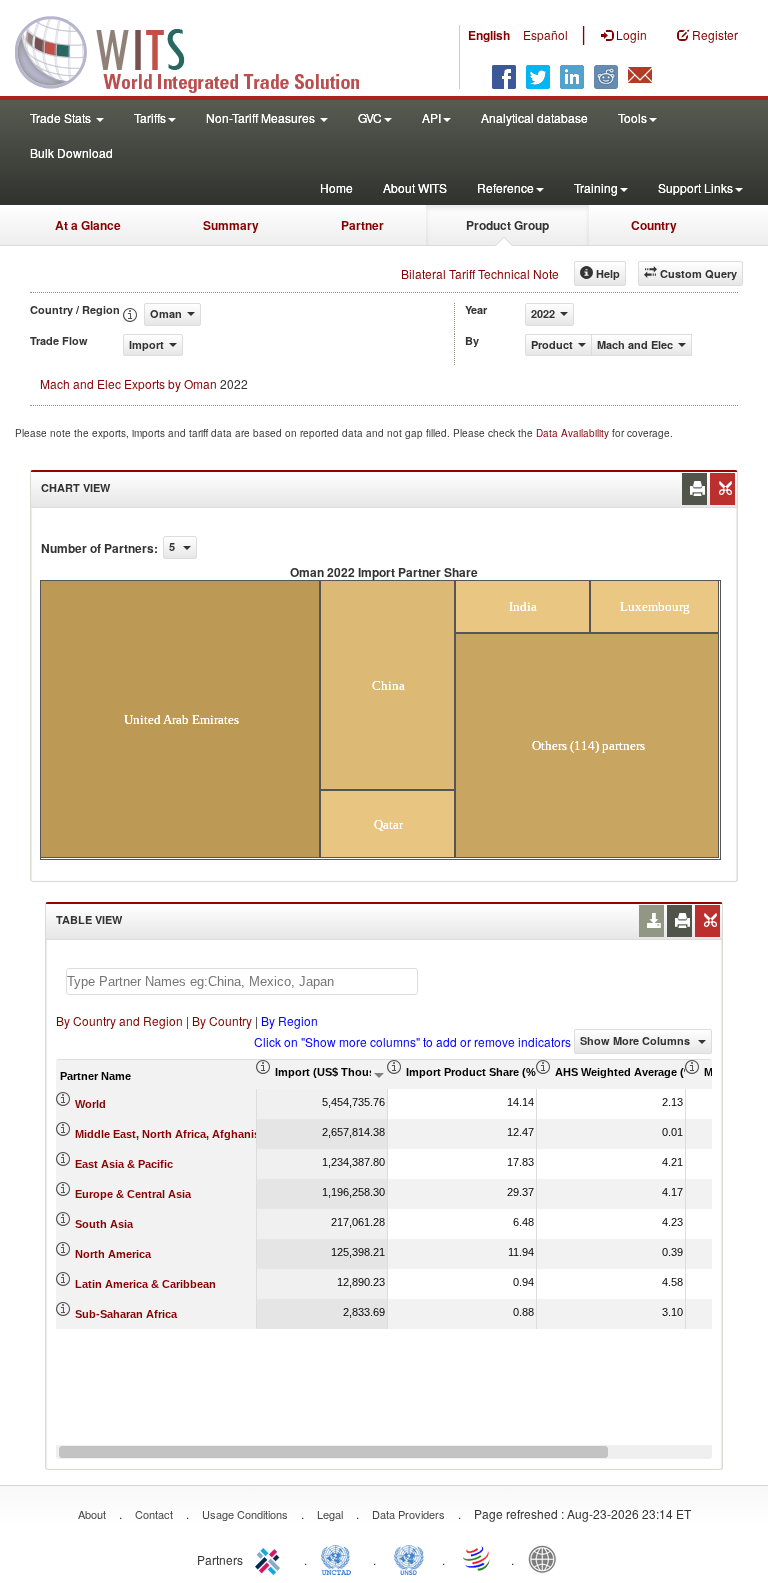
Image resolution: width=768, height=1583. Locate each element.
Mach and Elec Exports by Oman (128, 383)
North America (113, 1254)
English (489, 35)
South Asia (104, 1224)
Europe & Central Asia (133, 1194)
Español (545, 34)
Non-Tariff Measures (262, 117)
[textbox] (242, 981)
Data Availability (574, 433)
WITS (200, 50)
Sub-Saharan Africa (126, 1314)
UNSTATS (409, 1558)
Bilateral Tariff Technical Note (480, 273)
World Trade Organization (478, 1558)
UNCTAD (340, 1558)
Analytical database (534, 117)
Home (336, 187)
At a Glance (88, 225)
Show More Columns (636, 1040)
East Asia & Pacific (124, 1164)
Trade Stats (62, 117)
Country (654, 225)
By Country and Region (119, 1020)
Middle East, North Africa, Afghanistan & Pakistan (205, 1134)
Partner (362, 225)
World (90, 1104)
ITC (271, 1558)
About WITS (415, 187)
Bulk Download (71, 152)
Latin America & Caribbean (145, 1284)
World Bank (547, 1558)
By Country (222, 1020)
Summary (231, 225)
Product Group (507, 225)
